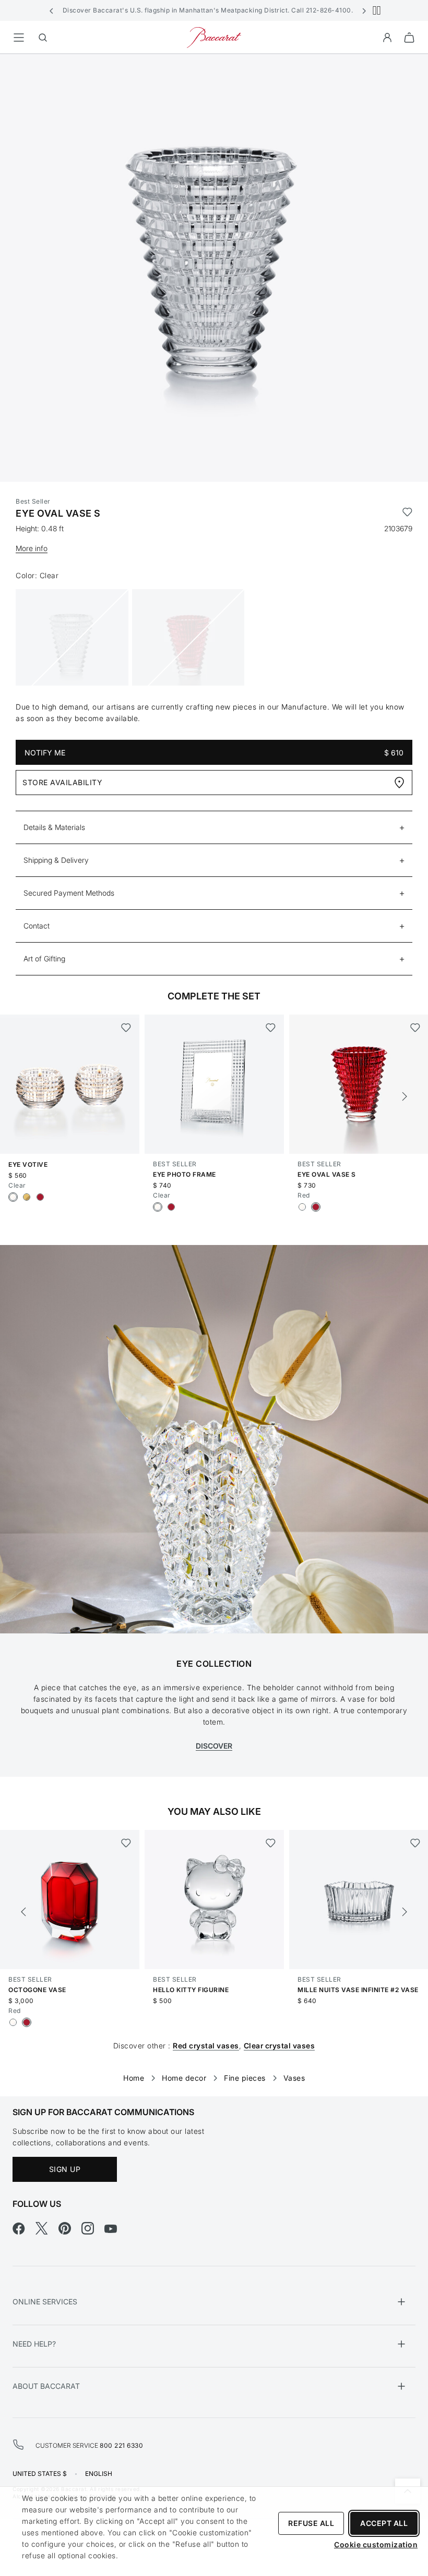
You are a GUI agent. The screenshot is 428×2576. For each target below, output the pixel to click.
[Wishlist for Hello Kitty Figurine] (271, 1843)
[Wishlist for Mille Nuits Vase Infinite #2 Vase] (415, 1843)
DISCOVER (214, 1746)
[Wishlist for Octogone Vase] (126, 1843)
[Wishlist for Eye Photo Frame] (271, 1028)
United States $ (40, 2474)
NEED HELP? (34, 2344)
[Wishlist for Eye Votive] (126, 1028)
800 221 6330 (121, 2445)
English (99, 2474)
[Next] (405, 1096)
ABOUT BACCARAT (46, 2386)
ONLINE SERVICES (45, 2302)
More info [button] (32, 548)
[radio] (13, 1197)
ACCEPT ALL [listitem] (384, 2523)
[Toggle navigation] (19, 38)
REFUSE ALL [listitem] (311, 2523)
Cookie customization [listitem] (376, 2544)
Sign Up (65, 2169)
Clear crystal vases (280, 2046)
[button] (52, 10)
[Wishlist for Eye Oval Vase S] (407, 514)
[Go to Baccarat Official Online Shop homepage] (214, 37)
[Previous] (23, 1096)
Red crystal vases (206, 2046)
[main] (214, 1059)
